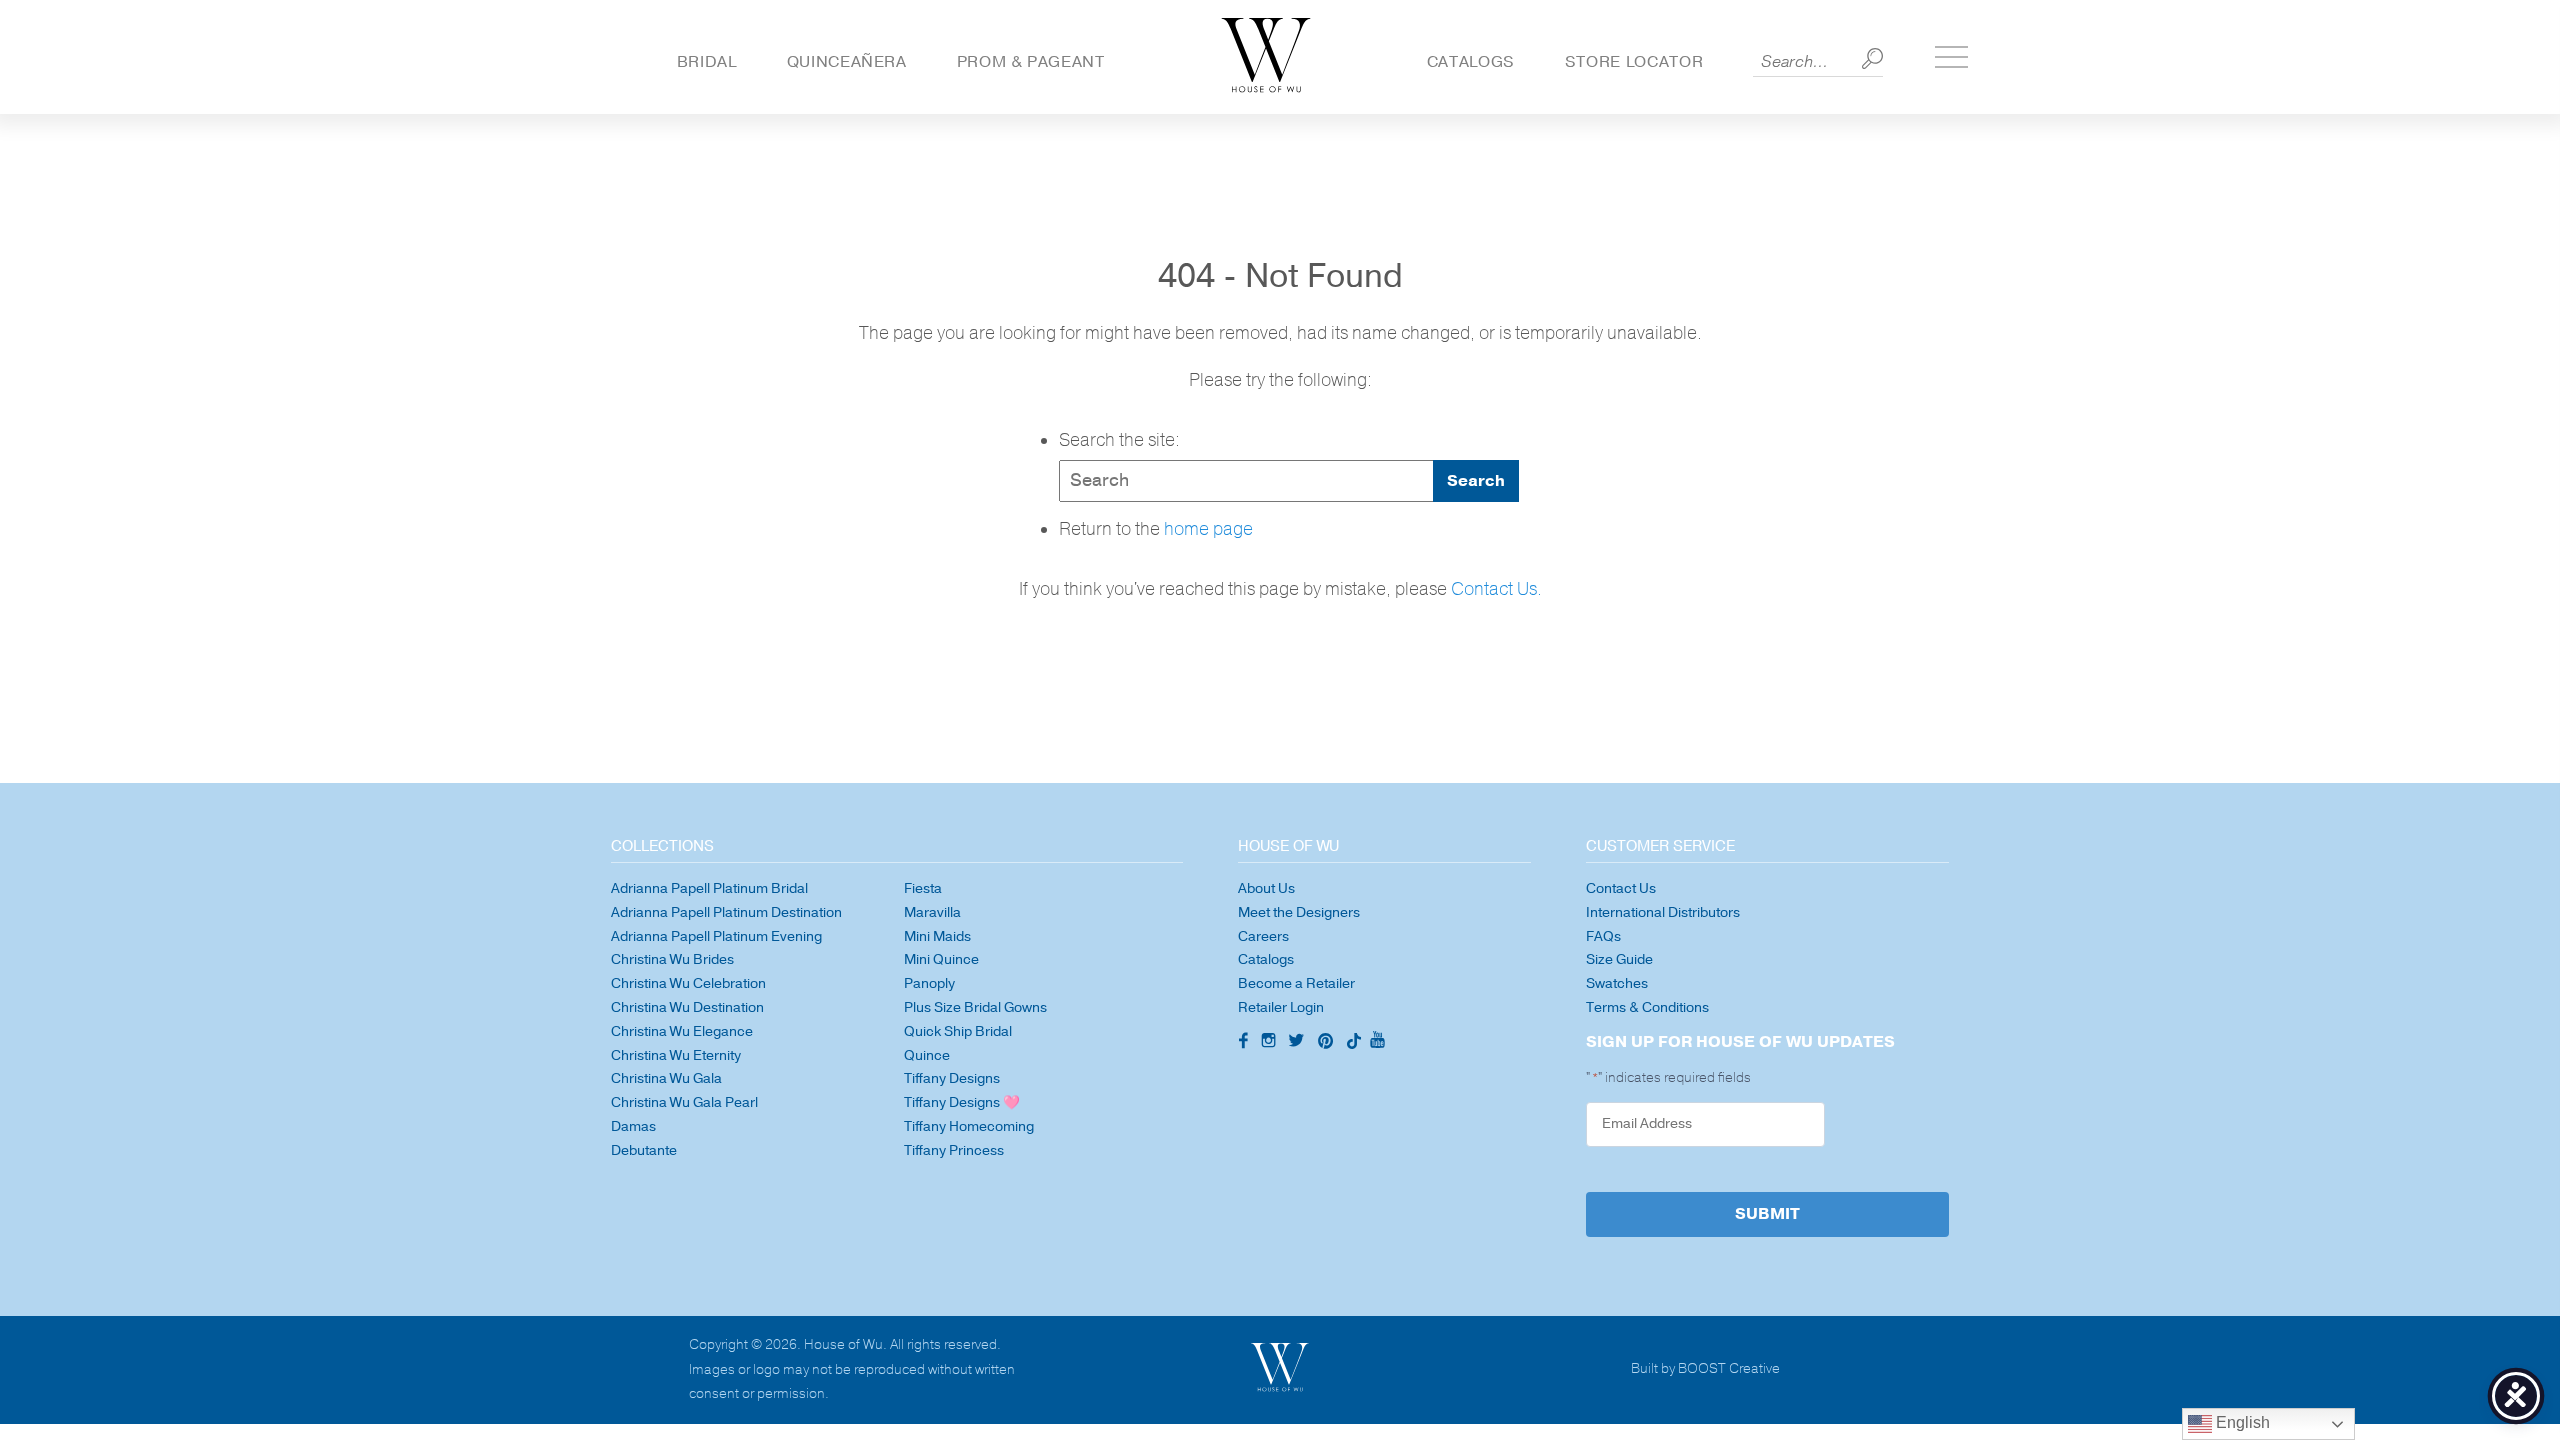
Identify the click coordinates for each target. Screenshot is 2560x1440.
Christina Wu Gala (666, 1078)
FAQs (1603, 936)
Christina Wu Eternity (676, 1055)
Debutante (644, 1150)
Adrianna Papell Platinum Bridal (709, 888)
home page (1208, 529)
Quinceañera (847, 62)
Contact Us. (1496, 589)
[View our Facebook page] (1242, 1042)
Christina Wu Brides (672, 959)
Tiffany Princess (954, 1150)
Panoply (929, 983)
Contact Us (1621, 888)
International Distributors (1663, 912)
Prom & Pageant (1031, 62)
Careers (1263, 936)
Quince (927, 1055)
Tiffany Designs (952, 1078)
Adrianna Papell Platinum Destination (726, 912)
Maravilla (932, 912)
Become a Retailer (1296, 983)
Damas (633, 1126)
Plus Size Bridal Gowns (975, 1007)
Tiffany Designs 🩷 (962, 1102)
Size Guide (1619, 959)
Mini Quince (941, 959)
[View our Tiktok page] (1352, 1043)
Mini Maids (937, 936)
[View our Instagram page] (1271, 1043)
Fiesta (923, 888)
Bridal (707, 62)
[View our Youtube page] (1377, 1041)
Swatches (1617, 983)
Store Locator (1634, 62)
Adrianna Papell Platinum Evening (716, 936)
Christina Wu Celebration (688, 983)
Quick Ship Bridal (958, 1031)
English (2241, 1422)
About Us (1266, 888)
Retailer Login (1281, 1007)
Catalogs (1471, 62)
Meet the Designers (1299, 912)
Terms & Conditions (1647, 1007)
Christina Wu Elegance (682, 1031)
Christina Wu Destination (687, 1007)
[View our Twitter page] (1299, 1043)
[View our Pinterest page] (1328, 1043)
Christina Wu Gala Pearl (684, 1102)
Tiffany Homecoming (969, 1126)
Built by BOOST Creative (1705, 1369)
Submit (1767, 1214)
